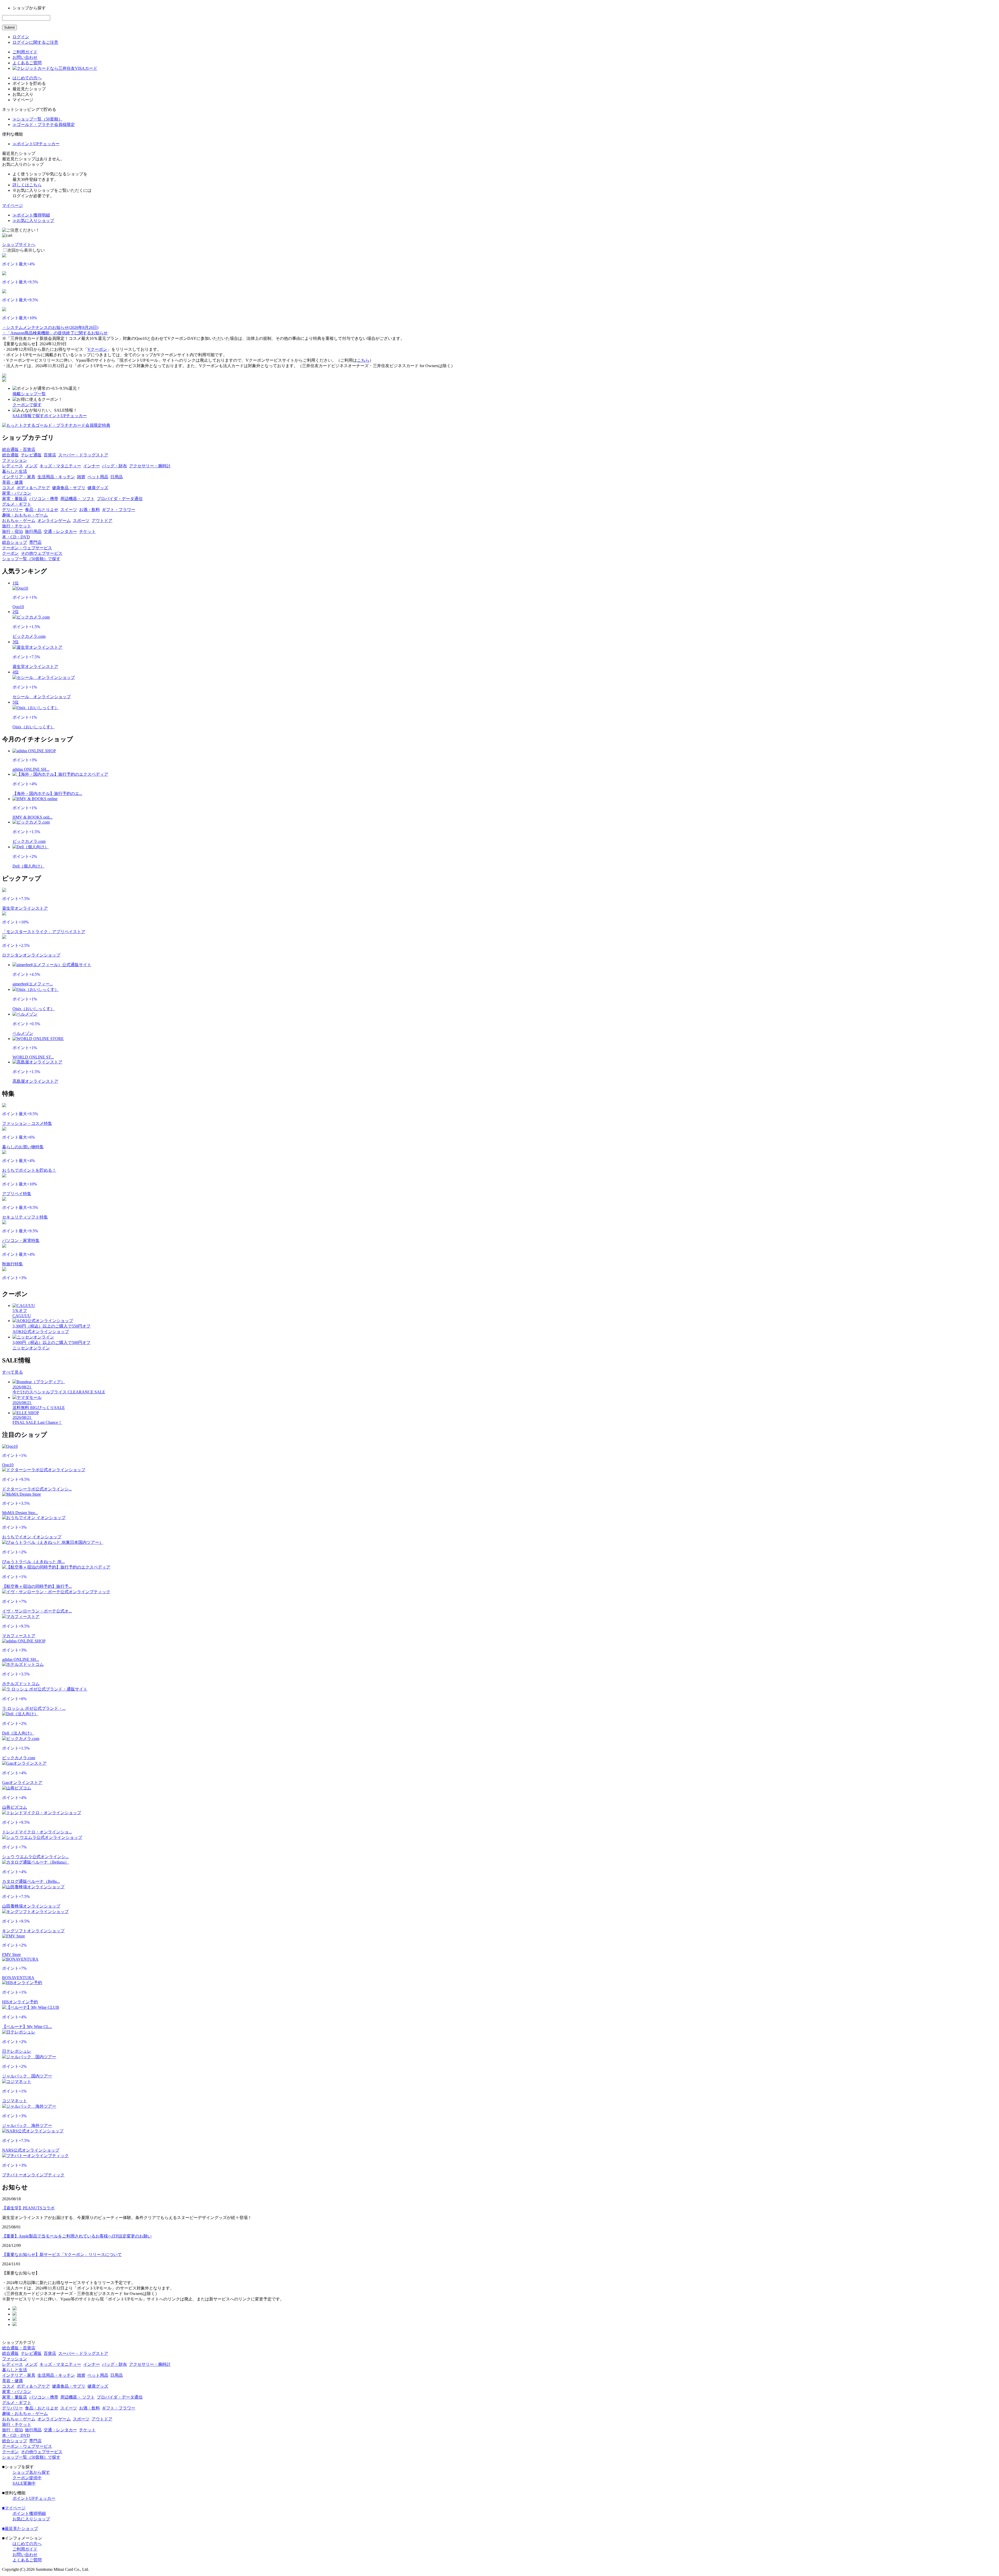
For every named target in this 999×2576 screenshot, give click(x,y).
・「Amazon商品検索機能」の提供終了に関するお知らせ (55, 333)
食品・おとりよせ (42, 510)
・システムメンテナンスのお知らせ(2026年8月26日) (50, 327)
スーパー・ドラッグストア (83, 455)
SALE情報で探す (28, 416)
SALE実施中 (24, 2483)
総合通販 (10, 455)
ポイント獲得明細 (29, 2513)
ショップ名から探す (31, 2472)
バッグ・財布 (114, 466)
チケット (87, 531)
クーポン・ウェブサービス (27, 548)
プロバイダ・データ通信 (120, 499)
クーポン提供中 (27, 2478)
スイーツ (69, 510)
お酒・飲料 (89, 510)
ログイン (21, 37)
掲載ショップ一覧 (29, 394)
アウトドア (102, 521)
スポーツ (81, 521)
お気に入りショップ (31, 2519)
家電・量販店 (15, 499)
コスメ (8, 488)
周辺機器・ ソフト (78, 499)
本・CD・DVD (16, 537)
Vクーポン (97, 349)
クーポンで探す (27, 405)
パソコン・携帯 (44, 499)
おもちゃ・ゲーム (19, 521)
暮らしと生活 (15, 471)
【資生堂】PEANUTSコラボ (28, 2208)
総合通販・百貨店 (19, 449)
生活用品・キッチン (56, 477)
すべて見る (12, 1372)
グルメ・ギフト (17, 504)
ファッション (15, 460)
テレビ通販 (31, 455)
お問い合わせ (25, 57)
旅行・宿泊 (12, 531)
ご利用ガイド (25, 52)
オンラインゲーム (54, 521)
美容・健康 (12, 482)
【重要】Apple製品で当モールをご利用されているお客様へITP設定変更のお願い (77, 2236)
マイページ (12, 205)
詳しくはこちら (27, 185)
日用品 (117, 477)
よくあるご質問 (27, 63)
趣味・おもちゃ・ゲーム (25, 515)
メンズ (31, 466)
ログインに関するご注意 (35, 42)
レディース (12, 466)
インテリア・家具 (19, 477)
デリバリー (12, 510)
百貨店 (50, 455)
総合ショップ (15, 542)
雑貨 (81, 477)
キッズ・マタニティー (60, 466)
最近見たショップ (20, 2529)
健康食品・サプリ (69, 488)
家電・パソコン (17, 493)
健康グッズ (98, 488)
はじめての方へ (27, 78)
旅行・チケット (17, 526)
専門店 (35, 542)
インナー (92, 466)
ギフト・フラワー (119, 510)
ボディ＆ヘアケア (33, 488)
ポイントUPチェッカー (65, 416)
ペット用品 (98, 477)
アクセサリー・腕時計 (150, 466)
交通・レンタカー (60, 531)
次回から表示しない (26, 250)
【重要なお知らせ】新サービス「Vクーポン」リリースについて (62, 2255)
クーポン (10, 553)
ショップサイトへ (19, 244)
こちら (363, 360)
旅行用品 (33, 531)
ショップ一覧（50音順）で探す (31, 559)
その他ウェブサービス (42, 553)
